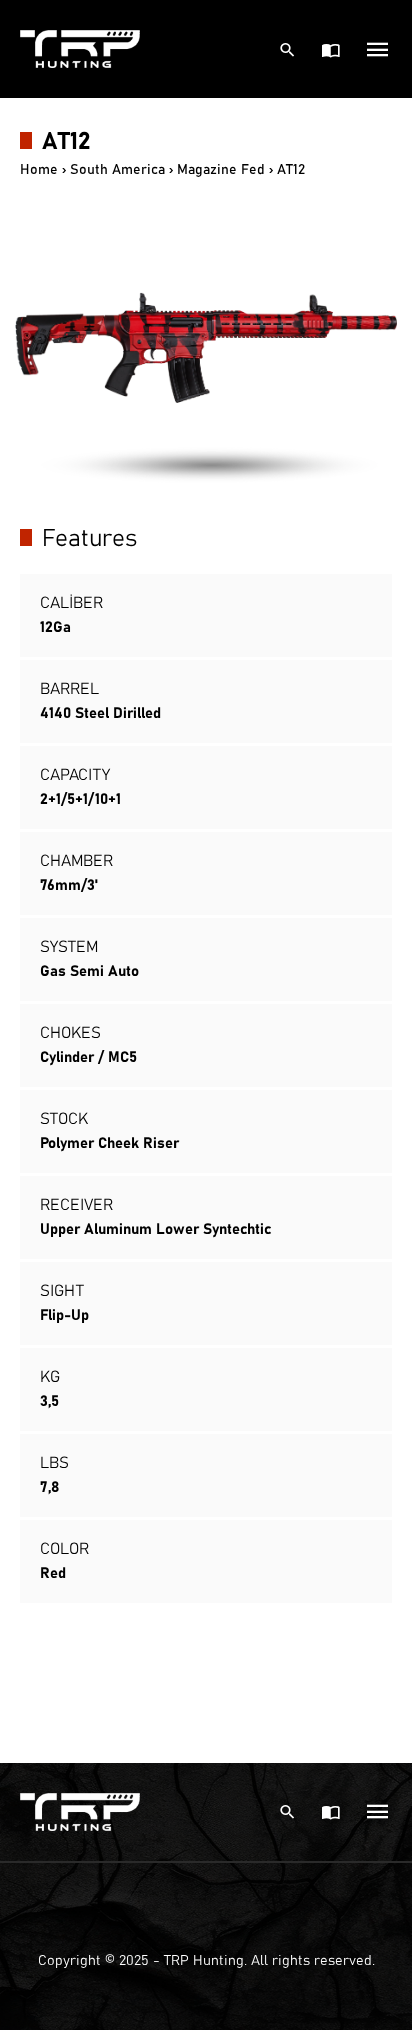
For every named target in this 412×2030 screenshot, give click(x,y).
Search (289, 49)
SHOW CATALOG (332, 49)
